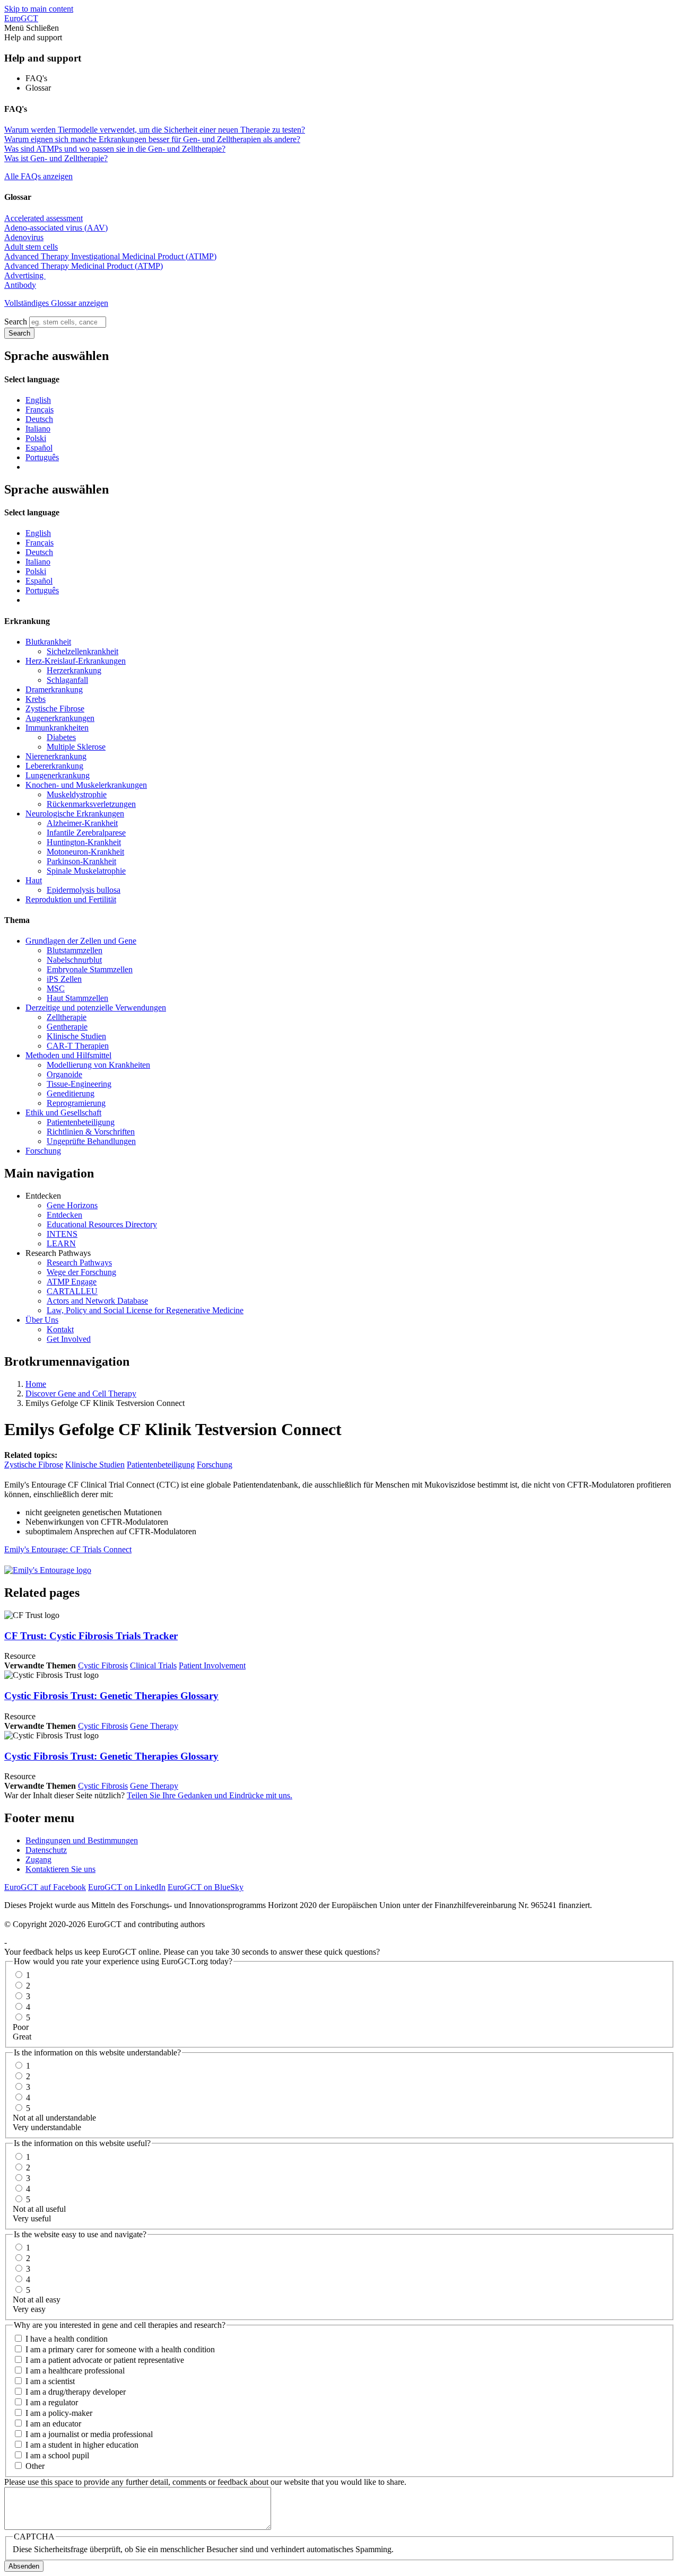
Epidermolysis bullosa (84, 890)
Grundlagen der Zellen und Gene (81, 941)
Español (39, 448)
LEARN (61, 1243)
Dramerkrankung (54, 689)
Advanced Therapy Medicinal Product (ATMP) (84, 266)
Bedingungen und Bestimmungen (82, 1840)
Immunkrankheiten (57, 728)
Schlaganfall (67, 680)
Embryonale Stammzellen (90, 969)
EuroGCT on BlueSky (206, 1887)
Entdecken (64, 1215)
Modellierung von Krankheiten (98, 1065)
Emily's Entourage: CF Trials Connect (68, 1549)
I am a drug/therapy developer (76, 2392)
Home (36, 1384)
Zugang (38, 1860)
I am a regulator (52, 2402)
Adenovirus (24, 237)
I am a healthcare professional (75, 2371)
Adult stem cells (31, 247)
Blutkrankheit (48, 642)
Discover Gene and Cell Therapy (81, 1393)
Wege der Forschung (81, 1272)
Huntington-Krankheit (84, 842)
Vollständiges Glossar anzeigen (56, 303)
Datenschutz (46, 1850)
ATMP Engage (72, 1282)
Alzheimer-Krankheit (82, 823)
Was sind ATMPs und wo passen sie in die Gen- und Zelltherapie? (115, 149)
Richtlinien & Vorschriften (91, 1132)
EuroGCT (21, 18)
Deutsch (39, 419)
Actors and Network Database (97, 1301)
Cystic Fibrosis (103, 1665)
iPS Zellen (64, 979)
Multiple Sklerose (76, 747)
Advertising (25, 275)
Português (42, 457)
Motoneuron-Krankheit (85, 852)
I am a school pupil (57, 2455)
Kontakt (60, 1329)
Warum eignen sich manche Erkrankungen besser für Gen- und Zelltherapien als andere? (152, 139)
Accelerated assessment (43, 218)
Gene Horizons (72, 1205)
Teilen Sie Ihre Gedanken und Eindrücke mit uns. (210, 1795)
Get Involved (69, 1339)
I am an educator (53, 2424)
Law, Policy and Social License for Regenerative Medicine (145, 1310)
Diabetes (61, 737)
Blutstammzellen (75, 950)
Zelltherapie (67, 1017)
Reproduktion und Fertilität (71, 899)
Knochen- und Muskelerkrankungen (86, 785)
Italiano (38, 429)
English (38, 400)
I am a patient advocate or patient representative (105, 2360)
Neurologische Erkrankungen (75, 814)
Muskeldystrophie (77, 794)
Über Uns (42, 1320)
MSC (56, 988)
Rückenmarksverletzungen (91, 804)
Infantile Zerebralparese (86, 833)
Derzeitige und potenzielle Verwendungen (96, 1008)
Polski (36, 438)
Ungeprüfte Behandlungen (91, 1141)
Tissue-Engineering (79, 1084)
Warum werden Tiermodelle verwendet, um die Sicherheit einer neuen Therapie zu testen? (155, 130)
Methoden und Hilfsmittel (68, 1055)
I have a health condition (67, 2339)
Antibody (20, 285)
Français (40, 410)
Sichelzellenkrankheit (82, 651)
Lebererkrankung (54, 766)
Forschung (43, 1151)
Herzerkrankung (74, 670)
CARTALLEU (72, 1291)
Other (35, 2466)
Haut (34, 880)
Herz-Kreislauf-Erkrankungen (76, 661)
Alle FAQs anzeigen (38, 176)
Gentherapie (67, 1027)
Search (16, 322)
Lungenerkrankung (58, 775)
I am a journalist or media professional (89, 2434)
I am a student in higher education (82, 2445)
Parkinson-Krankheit (81, 861)
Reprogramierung (76, 1103)
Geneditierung (71, 1093)
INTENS (62, 1234)
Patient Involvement (212, 1665)
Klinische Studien (76, 1036)
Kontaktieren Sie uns (60, 1869)
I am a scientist (50, 2381)
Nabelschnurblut (74, 960)
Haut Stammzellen (77, 998)
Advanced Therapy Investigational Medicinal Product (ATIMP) (110, 256)
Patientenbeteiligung (81, 1122)
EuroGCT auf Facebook (45, 1887)
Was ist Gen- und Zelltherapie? (56, 158)
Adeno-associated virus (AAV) (56, 228)
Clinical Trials (153, 1665)
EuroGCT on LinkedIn (127, 1887)
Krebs (36, 699)
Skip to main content (39, 9)
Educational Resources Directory (102, 1224)
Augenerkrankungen (60, 718)
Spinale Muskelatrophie (86, 871)
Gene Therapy (154, 1726)
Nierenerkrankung (56, 756)
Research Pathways (79, 1263)
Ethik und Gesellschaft (63, 1113)
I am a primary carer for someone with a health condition (120, 2349)
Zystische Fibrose (55, 709)
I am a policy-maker (59, 2413)
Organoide (64, 1074)
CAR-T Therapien (78, 1046)
